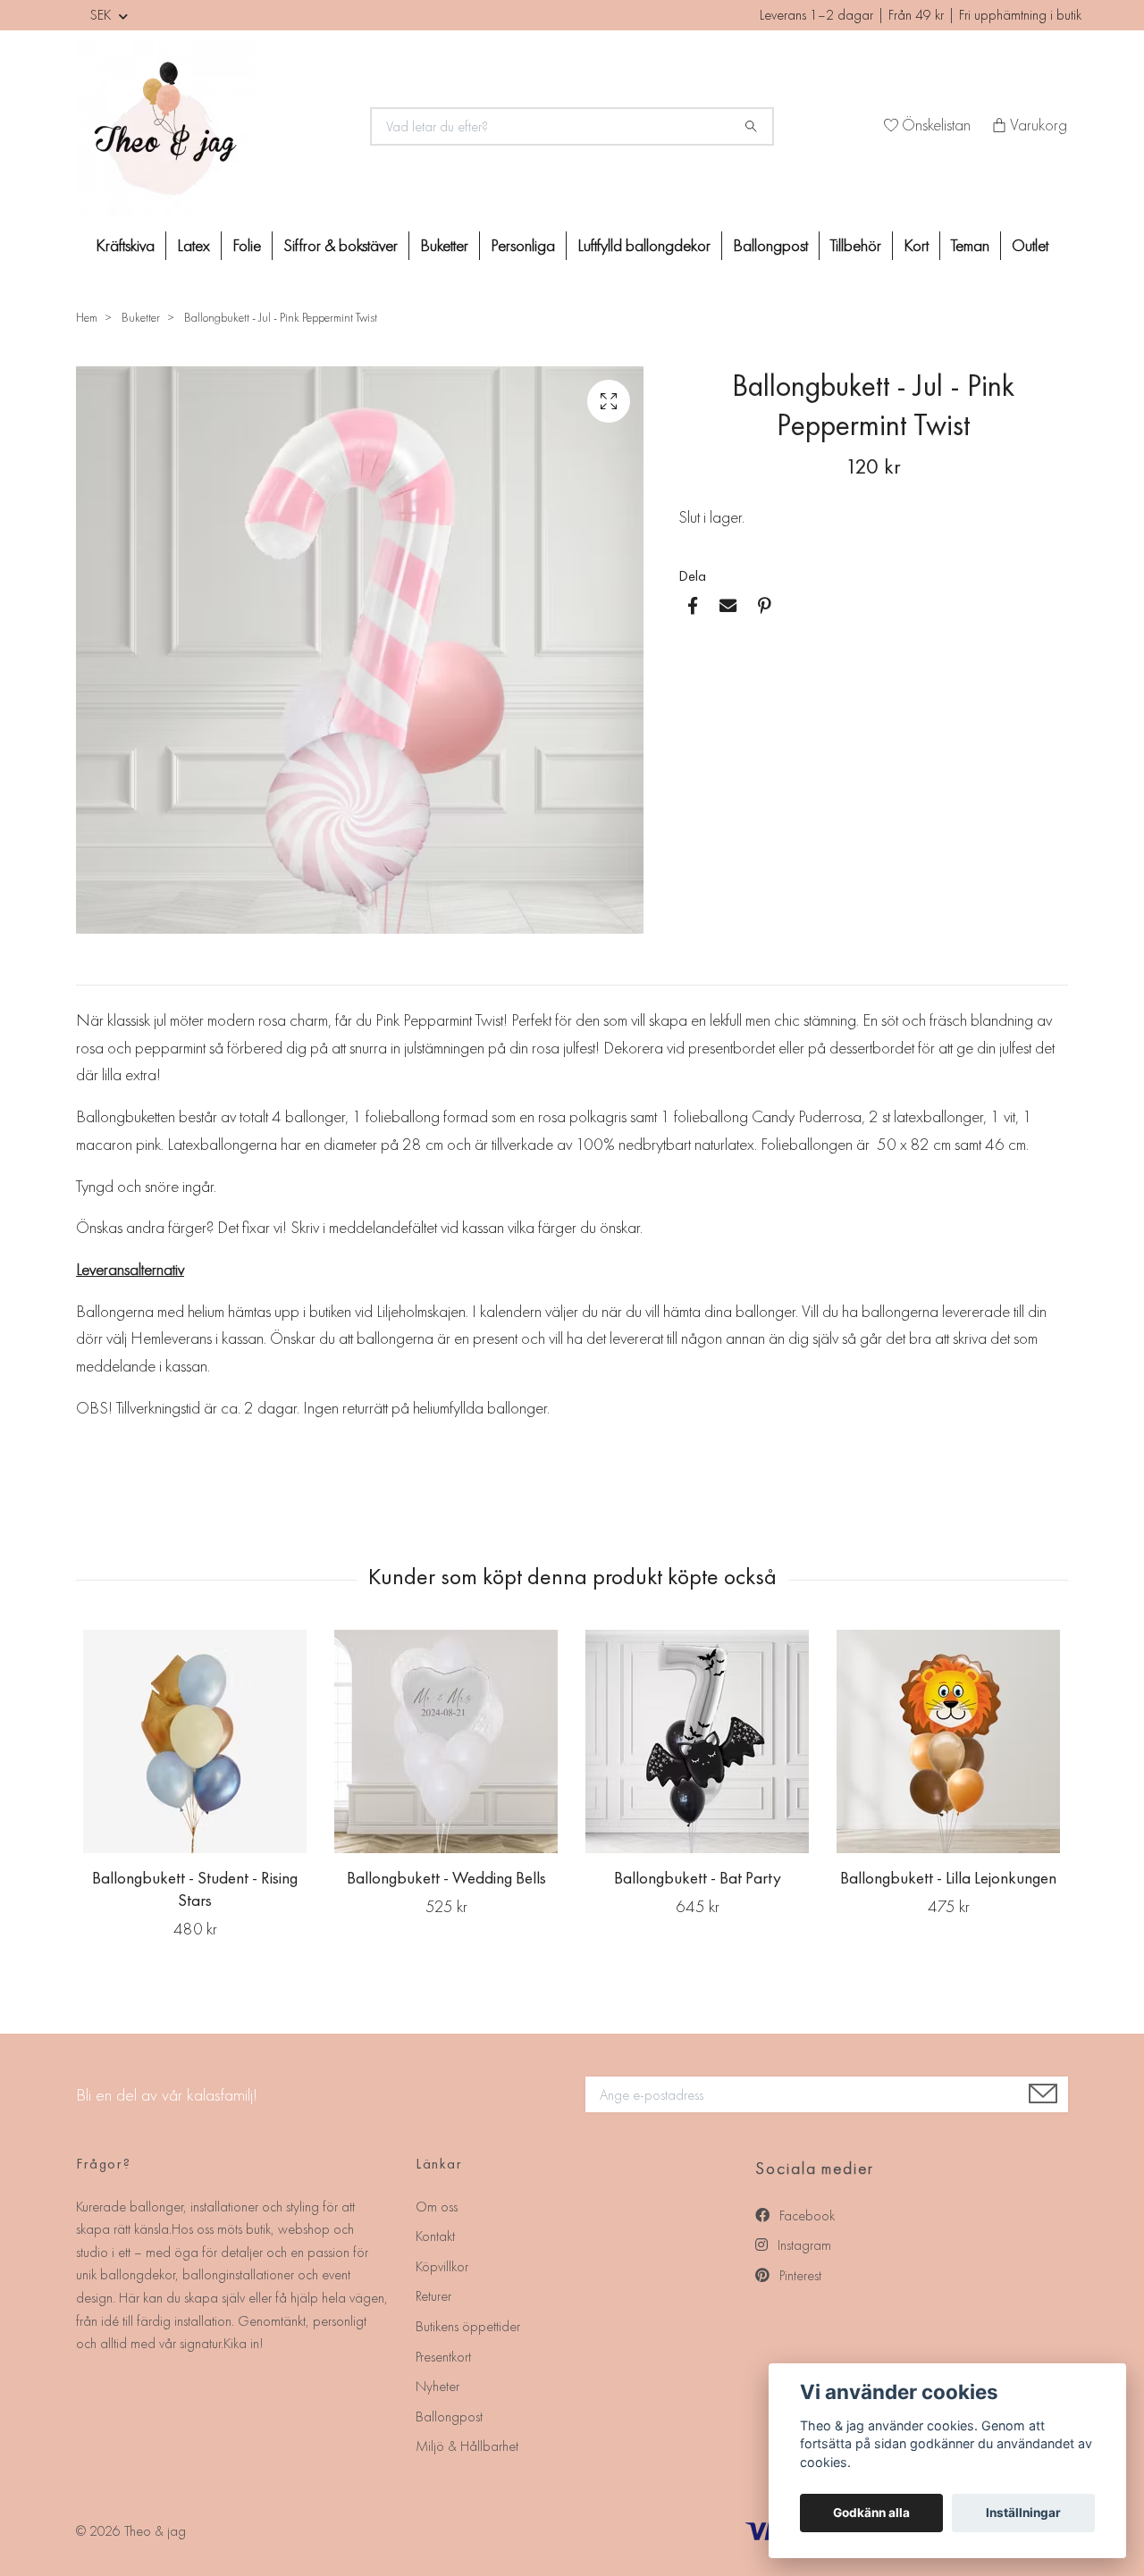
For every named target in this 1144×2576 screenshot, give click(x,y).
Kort (916, 245)
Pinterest (799, 2275)
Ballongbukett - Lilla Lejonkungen (948, 1878)
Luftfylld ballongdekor (644, 245)
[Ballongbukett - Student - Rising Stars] (195, 1741)
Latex (193, 245)
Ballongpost (770, 245)
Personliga (523, 245)
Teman (970, 245)
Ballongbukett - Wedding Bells (446, 1878)
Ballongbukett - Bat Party (698, 1878)
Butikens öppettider (468, 2326)
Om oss (437, 2207)
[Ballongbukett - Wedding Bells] (446, 1741)
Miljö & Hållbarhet (467, 2446)
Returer (433, 2296)
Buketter (444, 245)
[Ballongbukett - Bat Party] (697, 1741)
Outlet (1030, 245)
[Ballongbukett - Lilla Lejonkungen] (948, 1741)
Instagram (803, 2245)
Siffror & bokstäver (341, 245)
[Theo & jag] (213, 127)
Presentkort (443, 2357)
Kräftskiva (125, 245)
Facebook (805, 2215)
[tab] (97, 970)
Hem (87, 317)
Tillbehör (856, 245)
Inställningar (1023, 2513)
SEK (102, 15)
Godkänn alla (871, 2513)
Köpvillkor (442, 2266)
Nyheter (437, 2386)
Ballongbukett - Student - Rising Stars (195, 1889)
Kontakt (435, 2236)
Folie (247, 245)
